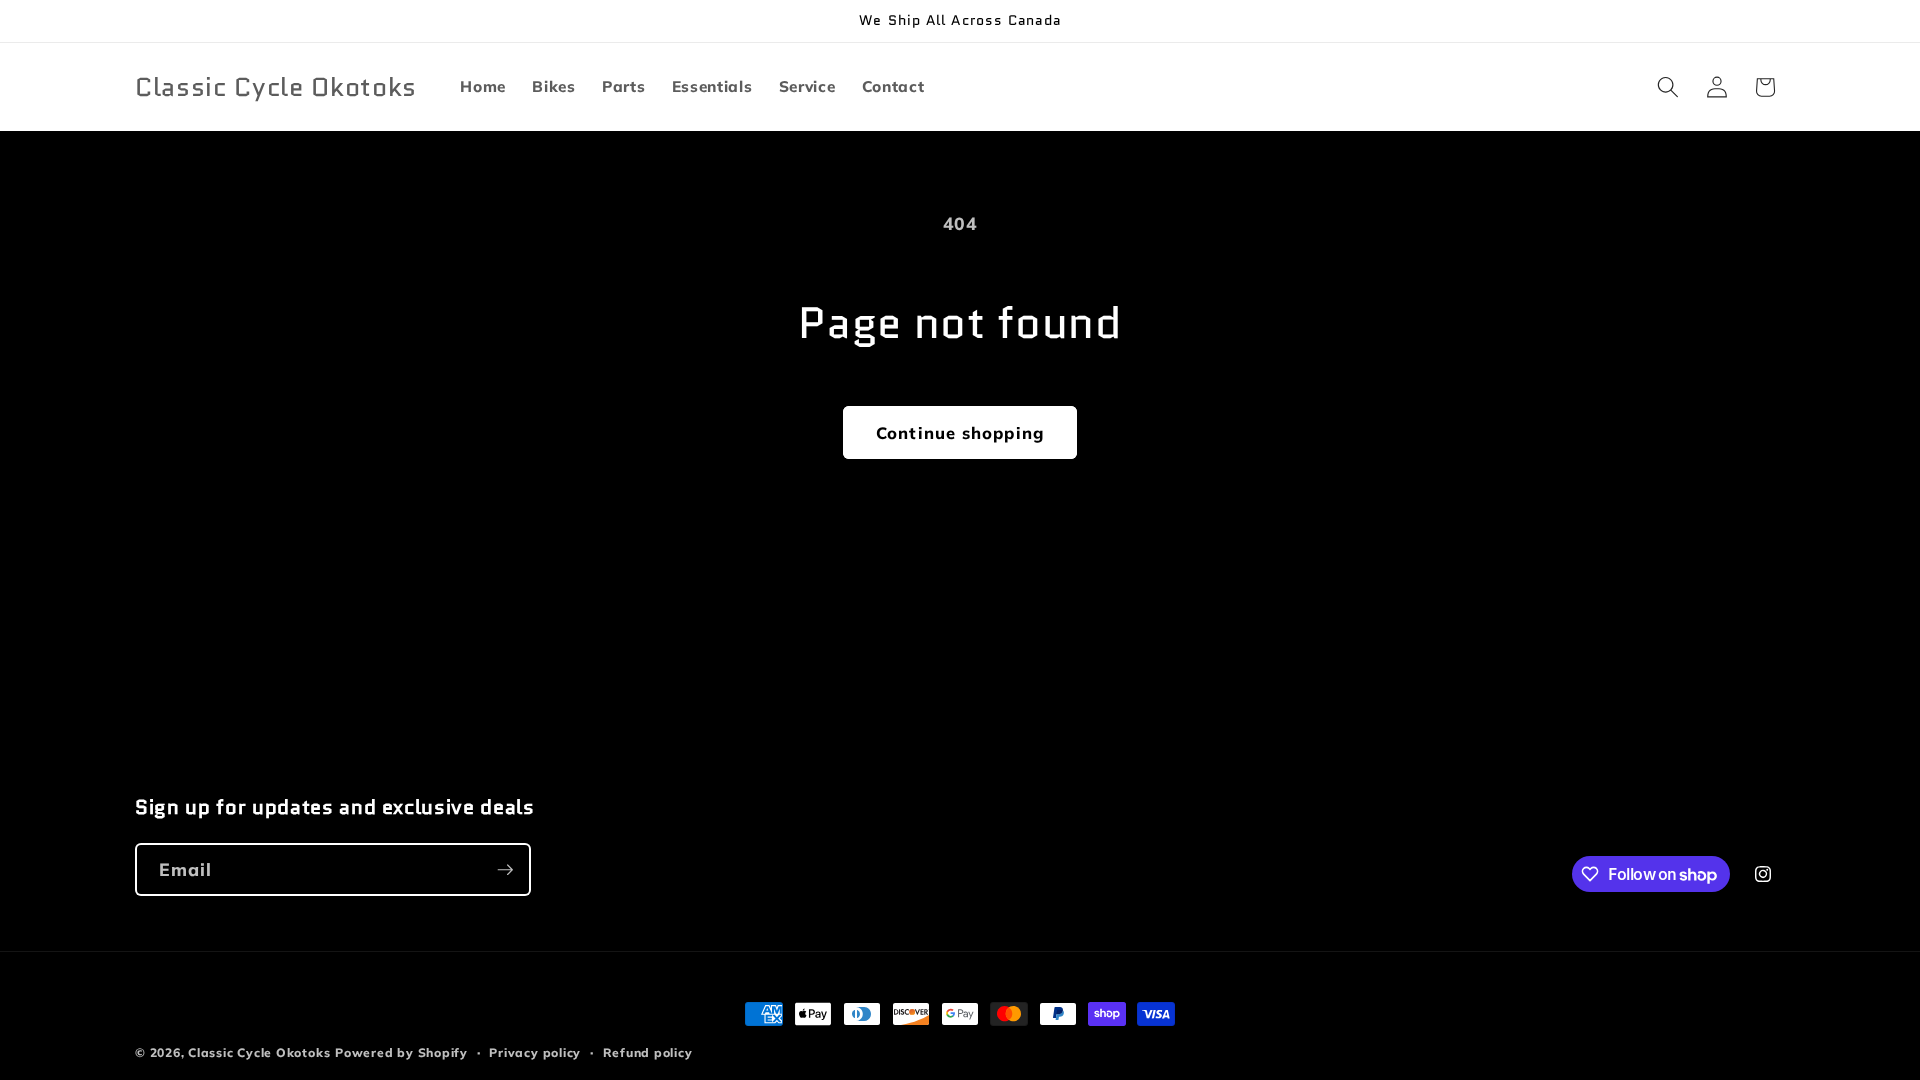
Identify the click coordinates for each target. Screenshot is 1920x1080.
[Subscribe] (505, 870)
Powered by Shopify (401, 1052)
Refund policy (648, 1052)
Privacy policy (535, 1052)
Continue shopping (960, 432)
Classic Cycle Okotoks (259, 1052)
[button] (1668, 87)
